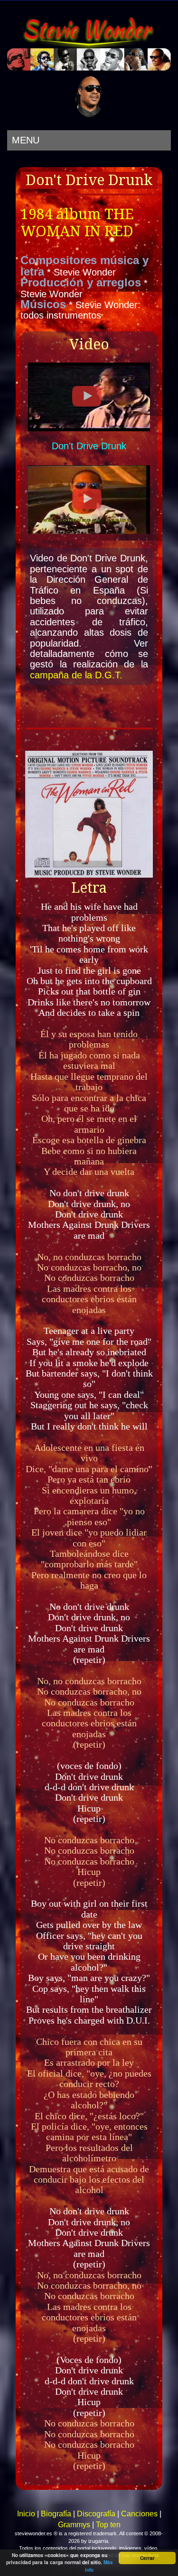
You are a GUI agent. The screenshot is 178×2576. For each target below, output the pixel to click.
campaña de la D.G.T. (76, 675)
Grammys (74, 2525)
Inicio (26, 2514)
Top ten (108, 2525)
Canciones (139, 2514)
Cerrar (147, 2558)
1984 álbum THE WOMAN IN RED (77, 223)
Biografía (56, 2514)
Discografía (96, 2514)
